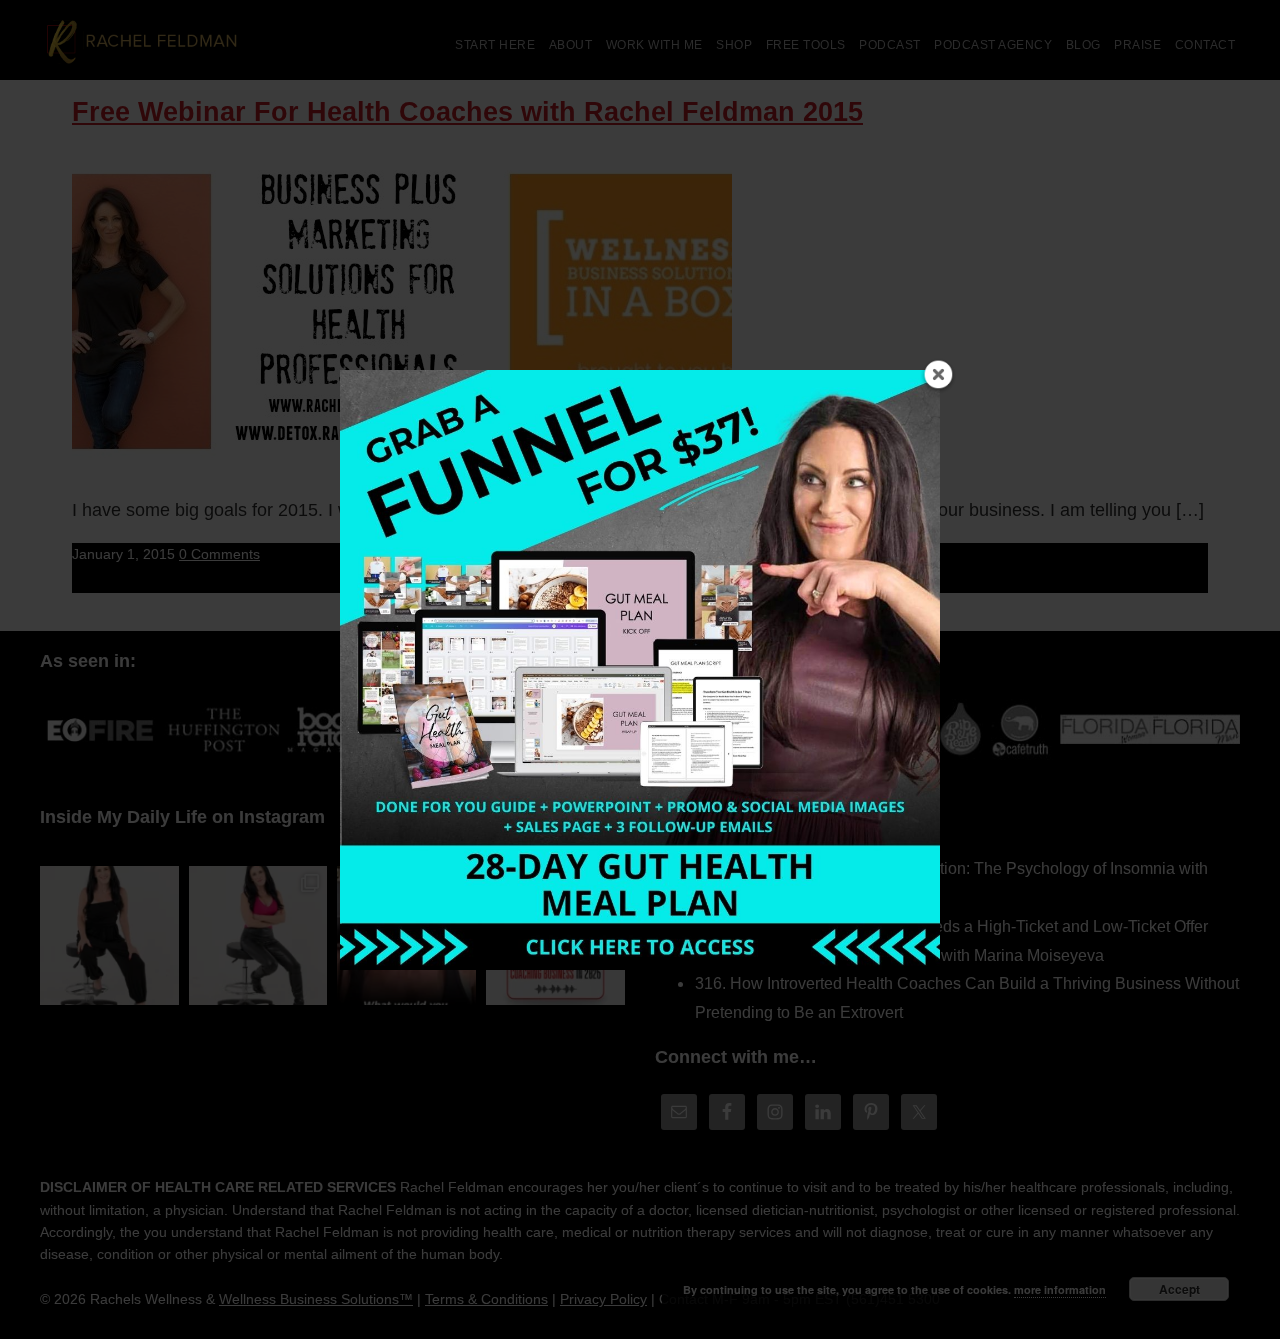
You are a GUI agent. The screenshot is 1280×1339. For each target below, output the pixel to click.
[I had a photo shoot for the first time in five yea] (258, 935)
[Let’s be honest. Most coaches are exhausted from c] (109, 935)
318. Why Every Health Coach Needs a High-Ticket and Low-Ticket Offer (951, 926)
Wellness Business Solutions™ (316, 1299)
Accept (1179, 1289)
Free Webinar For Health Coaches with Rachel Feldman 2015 (467, 112)
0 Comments (219, 554)
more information (1060, 1289)
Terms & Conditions (486, 1299)
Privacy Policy (603, 1299)
